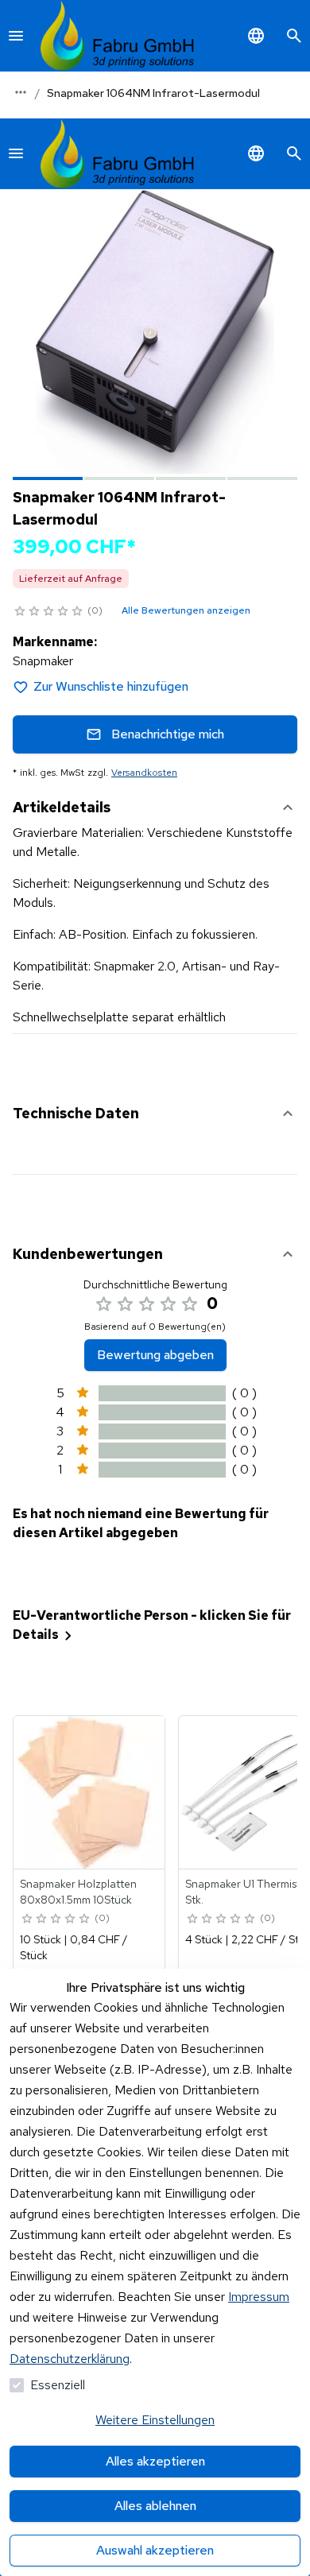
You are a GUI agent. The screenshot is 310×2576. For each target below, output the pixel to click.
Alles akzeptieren (155, 2461)
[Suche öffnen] (294, 36)
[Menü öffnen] (16, 36)
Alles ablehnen (155, 2506)
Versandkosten (144, 773)
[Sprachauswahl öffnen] (256, 36)
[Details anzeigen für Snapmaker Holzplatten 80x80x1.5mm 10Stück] (90, 1792)
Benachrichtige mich (168, 734)
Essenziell (58, 2385)
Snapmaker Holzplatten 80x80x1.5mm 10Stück (78, 1892)
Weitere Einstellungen (155, 2420)
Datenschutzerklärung (70, 2359)
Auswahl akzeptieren (155, 2550)
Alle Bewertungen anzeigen (186, 610)
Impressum (259, 2297)
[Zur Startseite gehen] (118, 36)
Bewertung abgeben (155, 1355)
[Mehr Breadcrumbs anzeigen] (21, 92)
